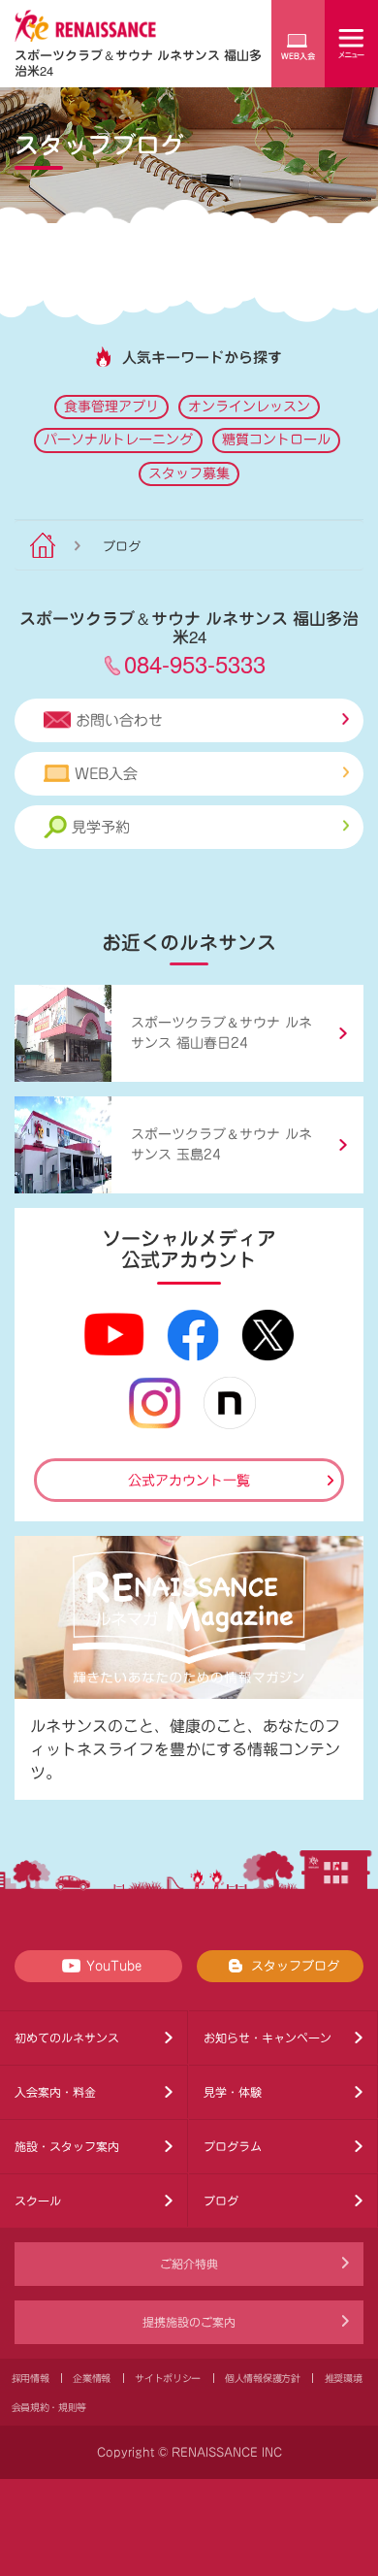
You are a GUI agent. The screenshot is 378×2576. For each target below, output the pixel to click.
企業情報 (92, 2378)
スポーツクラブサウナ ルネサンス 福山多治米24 (138, 63)
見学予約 (101, 827)
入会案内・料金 (55, 2092)
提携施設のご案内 (189, 2322)
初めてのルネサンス (67, 2038)
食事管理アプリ (111, 407)
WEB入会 (106, 774)
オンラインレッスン (249, 407)
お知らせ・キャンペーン (268, 2038)
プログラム (233, 2146)
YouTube (114, 1966)
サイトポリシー (168, 2378)
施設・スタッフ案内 (67, 2146)
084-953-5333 (195, 663)
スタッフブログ (295, 1966)
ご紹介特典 (189, 2264)
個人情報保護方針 (263, 2378)
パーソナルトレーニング (118, 440)
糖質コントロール (276, 440)
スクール (38, 2201)
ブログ (221, 2201)
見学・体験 (233, 2092)
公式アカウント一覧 (189, 1481)
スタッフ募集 (189, 473)
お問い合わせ (119, 720)
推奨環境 (344, 2378)
